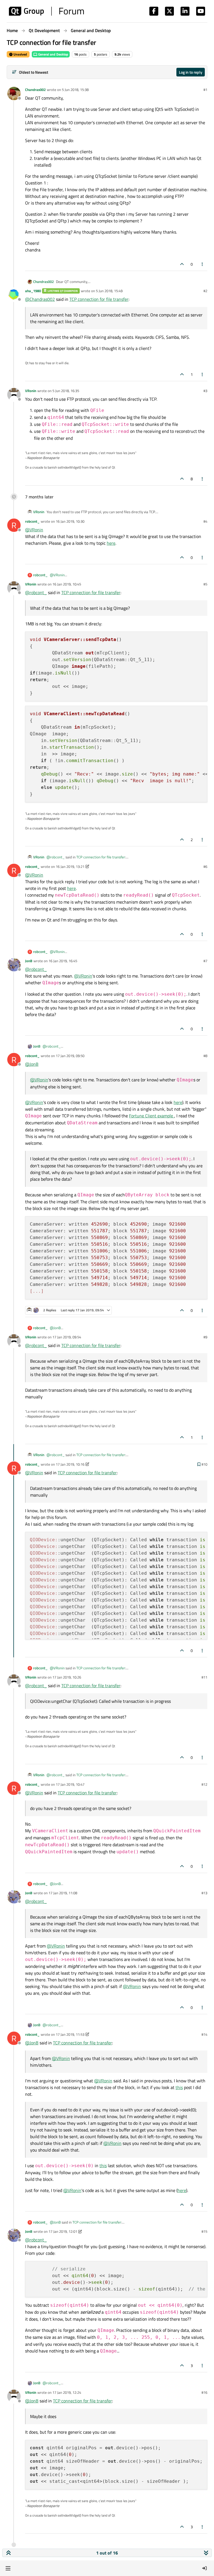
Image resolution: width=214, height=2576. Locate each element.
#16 (204, 2392)
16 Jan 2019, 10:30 (70, 521)
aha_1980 (33, 291)
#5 (205, 584)
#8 (205, 1056)
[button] (8, 2568)
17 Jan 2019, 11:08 (63, 1893)
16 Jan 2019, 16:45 (63, 961)
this (179, 2087)
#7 (205, 961)
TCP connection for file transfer (99, 299)
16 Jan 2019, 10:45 (67, 584)
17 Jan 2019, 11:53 (70, 2034)
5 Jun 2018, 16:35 (66, 391)
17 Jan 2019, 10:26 (67, 1677)
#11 (204, 1677)
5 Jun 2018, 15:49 (109, 291)
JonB (29, 961)
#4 (205, 521)
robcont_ (32, 521)
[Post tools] (203, 264)
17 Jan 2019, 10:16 (70, 1464)
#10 (204, 1464)
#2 (205, 291)
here (111, 543)
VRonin (31, 391)
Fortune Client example (152, 1116)
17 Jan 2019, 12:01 (63, 2231)
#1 (205, 90)
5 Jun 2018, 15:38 (75, 90)
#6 (205, 866)
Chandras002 (35, 90)
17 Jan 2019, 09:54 (67, 1337)
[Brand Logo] (46, 11)
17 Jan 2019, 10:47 (70, 1784)
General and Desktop (53, 54)
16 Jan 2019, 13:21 (70, 866)
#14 (204, 2034)
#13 (204, 1893)
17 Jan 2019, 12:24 (67, 2392)
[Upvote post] (182, 264)
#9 (205, 1337)
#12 (204, 1784)
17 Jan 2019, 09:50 (70, 1056)
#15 (204, 2231)
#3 (205, 391)
